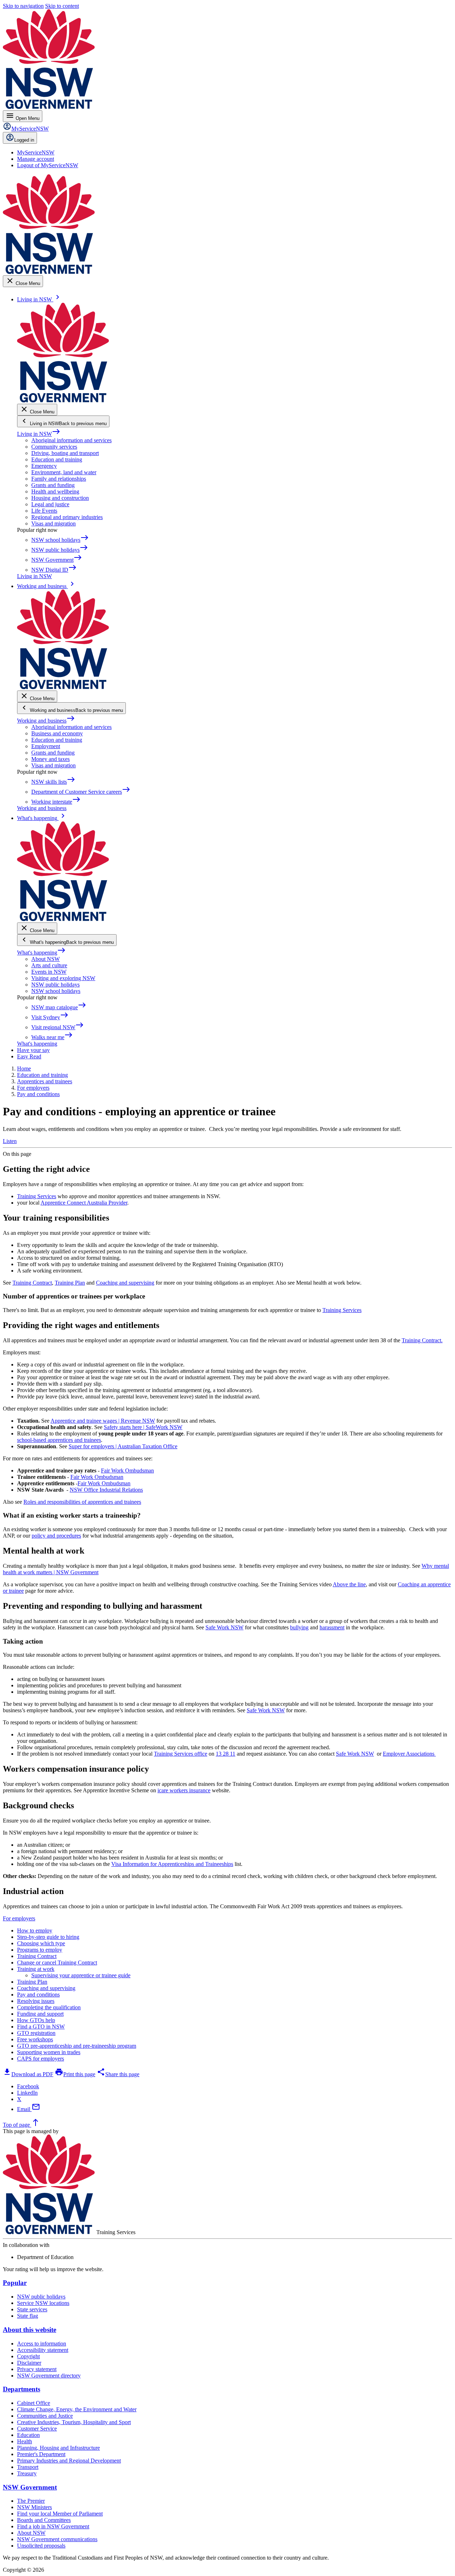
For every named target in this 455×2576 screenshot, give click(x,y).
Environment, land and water (64, 472)
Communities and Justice (45, 2416)
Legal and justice (50, 504)
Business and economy (57, 733)
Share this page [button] (118, 2074)
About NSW (45, 959)
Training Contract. (422, 1340)
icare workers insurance (184, 1790)
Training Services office (181, 1754)
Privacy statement (37, 2369)
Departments (22, 2389)
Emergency (44, 466)
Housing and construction (60, 498)
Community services (54, 447)
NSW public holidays (55, 985)
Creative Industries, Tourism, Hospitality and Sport (74, 2422)
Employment (46, 746)
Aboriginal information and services (71, 440)
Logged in (24, 140)
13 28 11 (226, 1754)
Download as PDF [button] (28, 2074)
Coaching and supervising (125, 1283)
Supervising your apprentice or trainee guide (81, 1975)
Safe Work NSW (224, 1627)
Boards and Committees (44, 2520)
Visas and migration (53, 523)
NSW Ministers (34, 2507)
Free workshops (35, 2039)
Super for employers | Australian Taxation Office (123, 1446)
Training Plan (70, 1283)
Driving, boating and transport (65, 453)
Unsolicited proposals (41, 2546)
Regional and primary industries (67, 517)
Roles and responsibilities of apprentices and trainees (82, 1502)
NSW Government (30, 2487)
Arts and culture (49, 965)
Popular (15, 2283)
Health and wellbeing (55, 491)
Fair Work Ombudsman (127, 1471)
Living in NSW (39, 434)
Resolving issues (36, 2001)
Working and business (46, 721)
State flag (28, 2316)
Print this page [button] (75, 2074)
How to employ (35, 1930)
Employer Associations (409, 1754)
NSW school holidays (56, 991)
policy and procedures (56, 1536)
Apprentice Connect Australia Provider (84, 1203)
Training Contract (32, 1283)
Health (25, 2441)
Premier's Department (41, 2454)
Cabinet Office (34, 2403)
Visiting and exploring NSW (63, 978)
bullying (299, 1627)
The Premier (31, 2501)
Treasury (27, 2473)
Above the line (349, 1584)
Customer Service (37, 2429)
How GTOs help (36, 2020)
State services (32, 2309)
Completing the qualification (49, 2007)
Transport (28, 2467)
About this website (30, 2330)
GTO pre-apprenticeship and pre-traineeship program (77, 2046)
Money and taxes (50, 759)
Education (28, 2435)
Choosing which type (41, 1943)
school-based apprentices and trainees (59, 1440)
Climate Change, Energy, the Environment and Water (77, 2409)
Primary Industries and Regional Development (69, 2461)
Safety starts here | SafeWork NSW (143, 1427)
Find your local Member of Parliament (60, 2514)
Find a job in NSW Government (53, 2526)
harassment (332, 1627)
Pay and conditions (38, 1995)
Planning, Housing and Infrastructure (58, 2448)
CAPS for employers (41, 2059)
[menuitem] (36, 152)
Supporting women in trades (49, 2052)
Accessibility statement (43, 2350)
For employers (19, 1918)
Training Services (37, 1196)
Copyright (28, 2356)
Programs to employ (40, 1950)
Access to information (42, 2344)
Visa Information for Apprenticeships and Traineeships (172, 1864)
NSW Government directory (49, 2376)
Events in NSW (49, 972)
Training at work (36, 1969)
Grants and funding (53, 485)
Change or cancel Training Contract (57, 1963)
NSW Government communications (57, 2539)
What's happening (41, 953)
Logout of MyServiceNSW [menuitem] (48, 165)
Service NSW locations (43, 2303)
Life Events (44, 511)
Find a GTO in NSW (41, 2027)
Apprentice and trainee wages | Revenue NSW (103, 1421)
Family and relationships (59, 479)
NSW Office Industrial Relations (106, 1490)
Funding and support (40, 2014)
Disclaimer (29, 2363)
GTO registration (36, 2033)
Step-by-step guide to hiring (48, 1937)
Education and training (57, 459)
